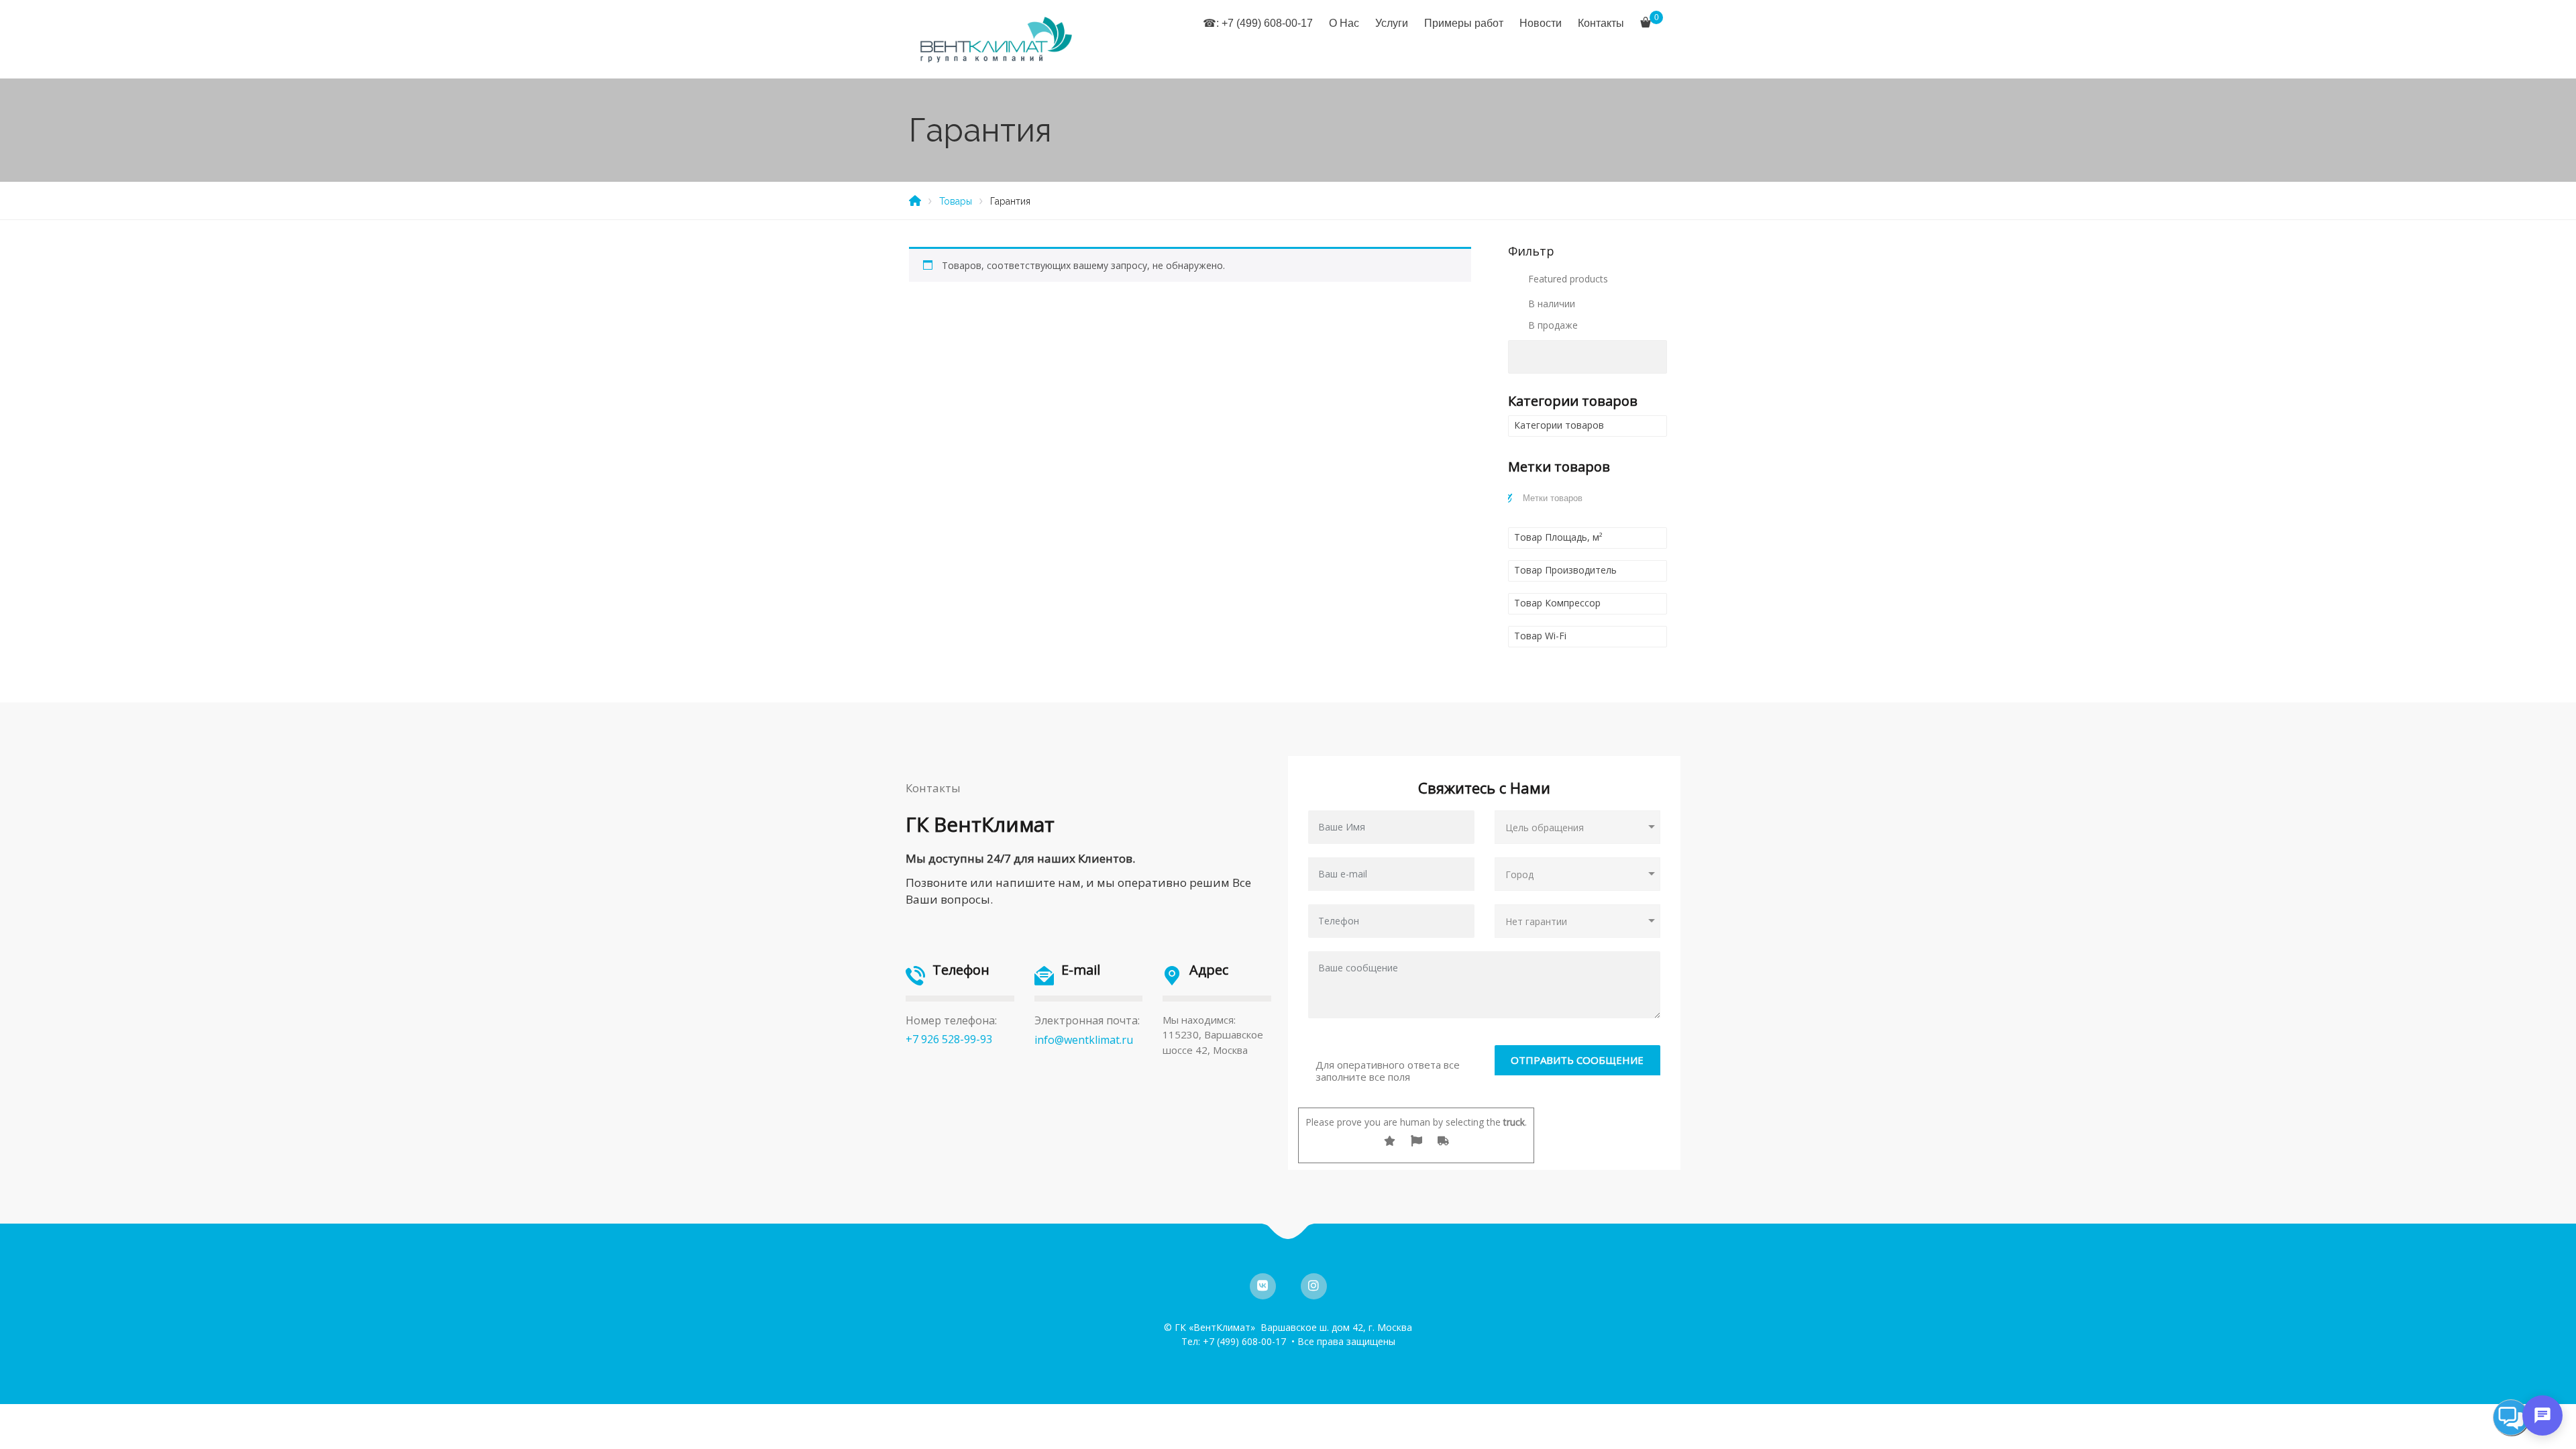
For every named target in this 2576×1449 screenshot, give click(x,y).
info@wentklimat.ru (1084, 1040)
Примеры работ (1464, 23)
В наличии (1552, 304)
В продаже (1553, 325)
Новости (1541, 23)
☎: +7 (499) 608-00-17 (1258, 23)
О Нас (1344, 23)
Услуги (1392, 23)
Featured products (1568, 279)
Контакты (1601, 23)
